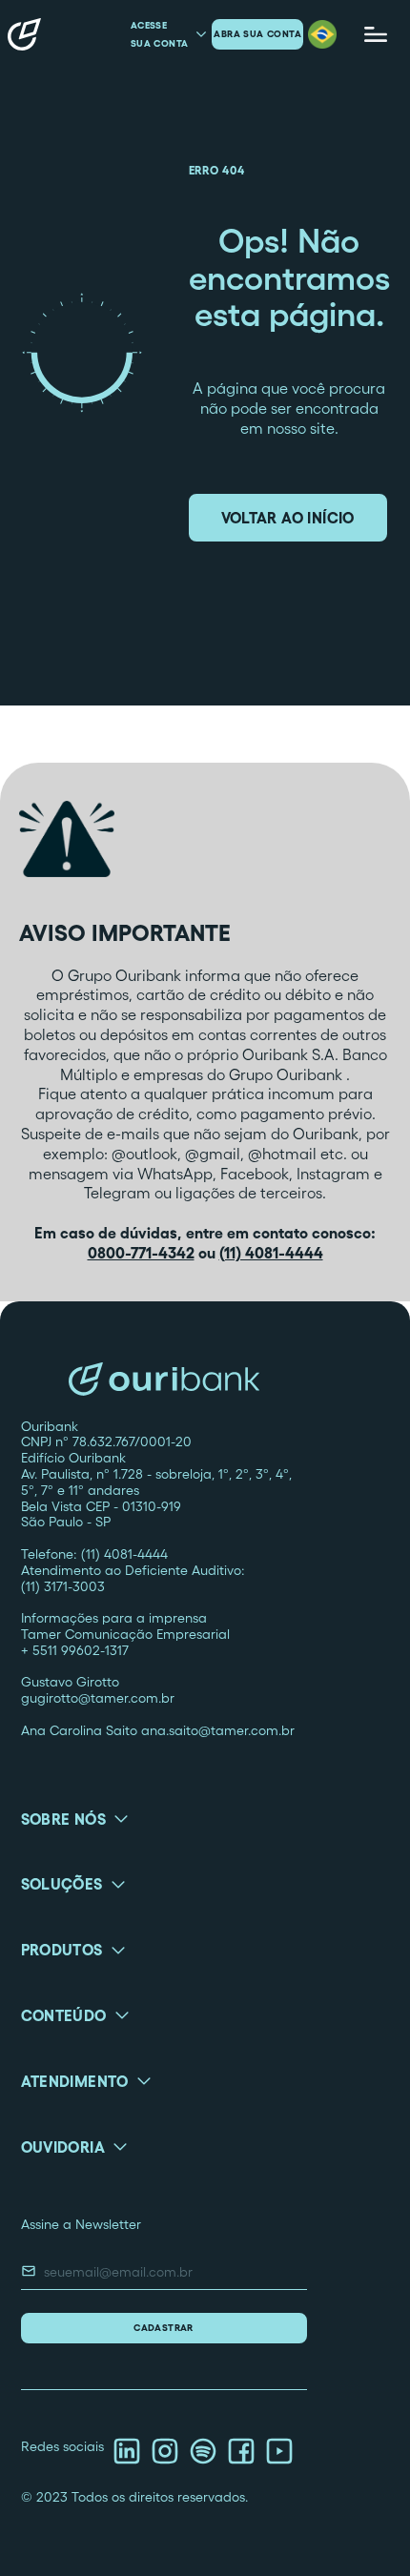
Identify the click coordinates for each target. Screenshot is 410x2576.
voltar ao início (288, 518)
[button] (322, 34)
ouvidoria (63, 2147)
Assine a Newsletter (81, 2224)
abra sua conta (257, 34)
